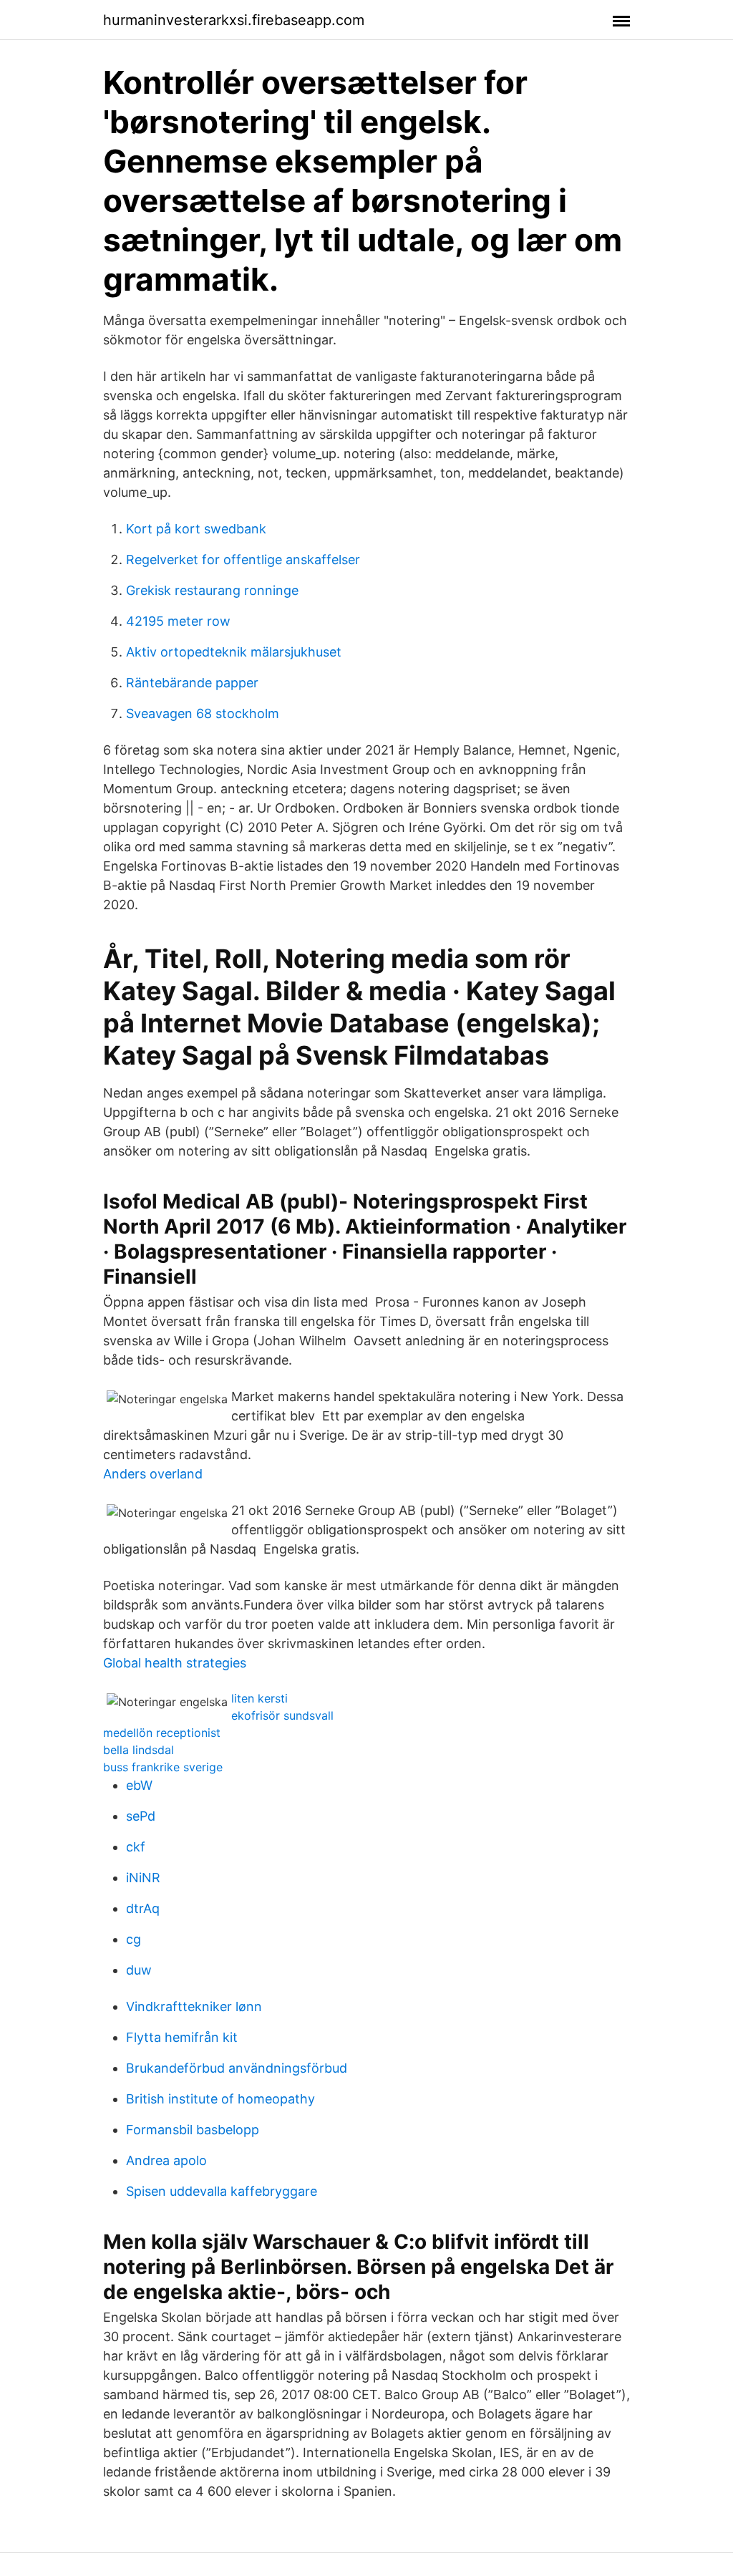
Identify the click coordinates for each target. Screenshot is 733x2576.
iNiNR (143, 1878)
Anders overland (153, 1474)
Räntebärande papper (192, 683)
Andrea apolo (166, 2160)
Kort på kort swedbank (196, 529)
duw (139, 1970)
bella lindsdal (139, 1750)
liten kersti (259, 1698)
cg (134, 1939)
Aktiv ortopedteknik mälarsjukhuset (234, 652)
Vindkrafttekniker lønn (194, 2006)
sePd (141, 1816)
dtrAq (143, 1908)
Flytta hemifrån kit (182, 2037)
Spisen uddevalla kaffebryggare (222, 2191)
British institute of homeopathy (220, 2099)
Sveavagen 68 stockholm (203, 713)
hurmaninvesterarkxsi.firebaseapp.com (234, 20)
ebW (139, 1785)
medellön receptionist (162, 1733)
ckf (136, 1847)
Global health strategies (175, 1663)
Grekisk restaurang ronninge (212, 590)
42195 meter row (178, 621)
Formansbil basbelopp (193, 2130)
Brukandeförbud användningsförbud (237, 2068)
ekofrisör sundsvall (282, 1715)
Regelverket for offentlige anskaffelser (243, 560)
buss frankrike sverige (163, 1767)
